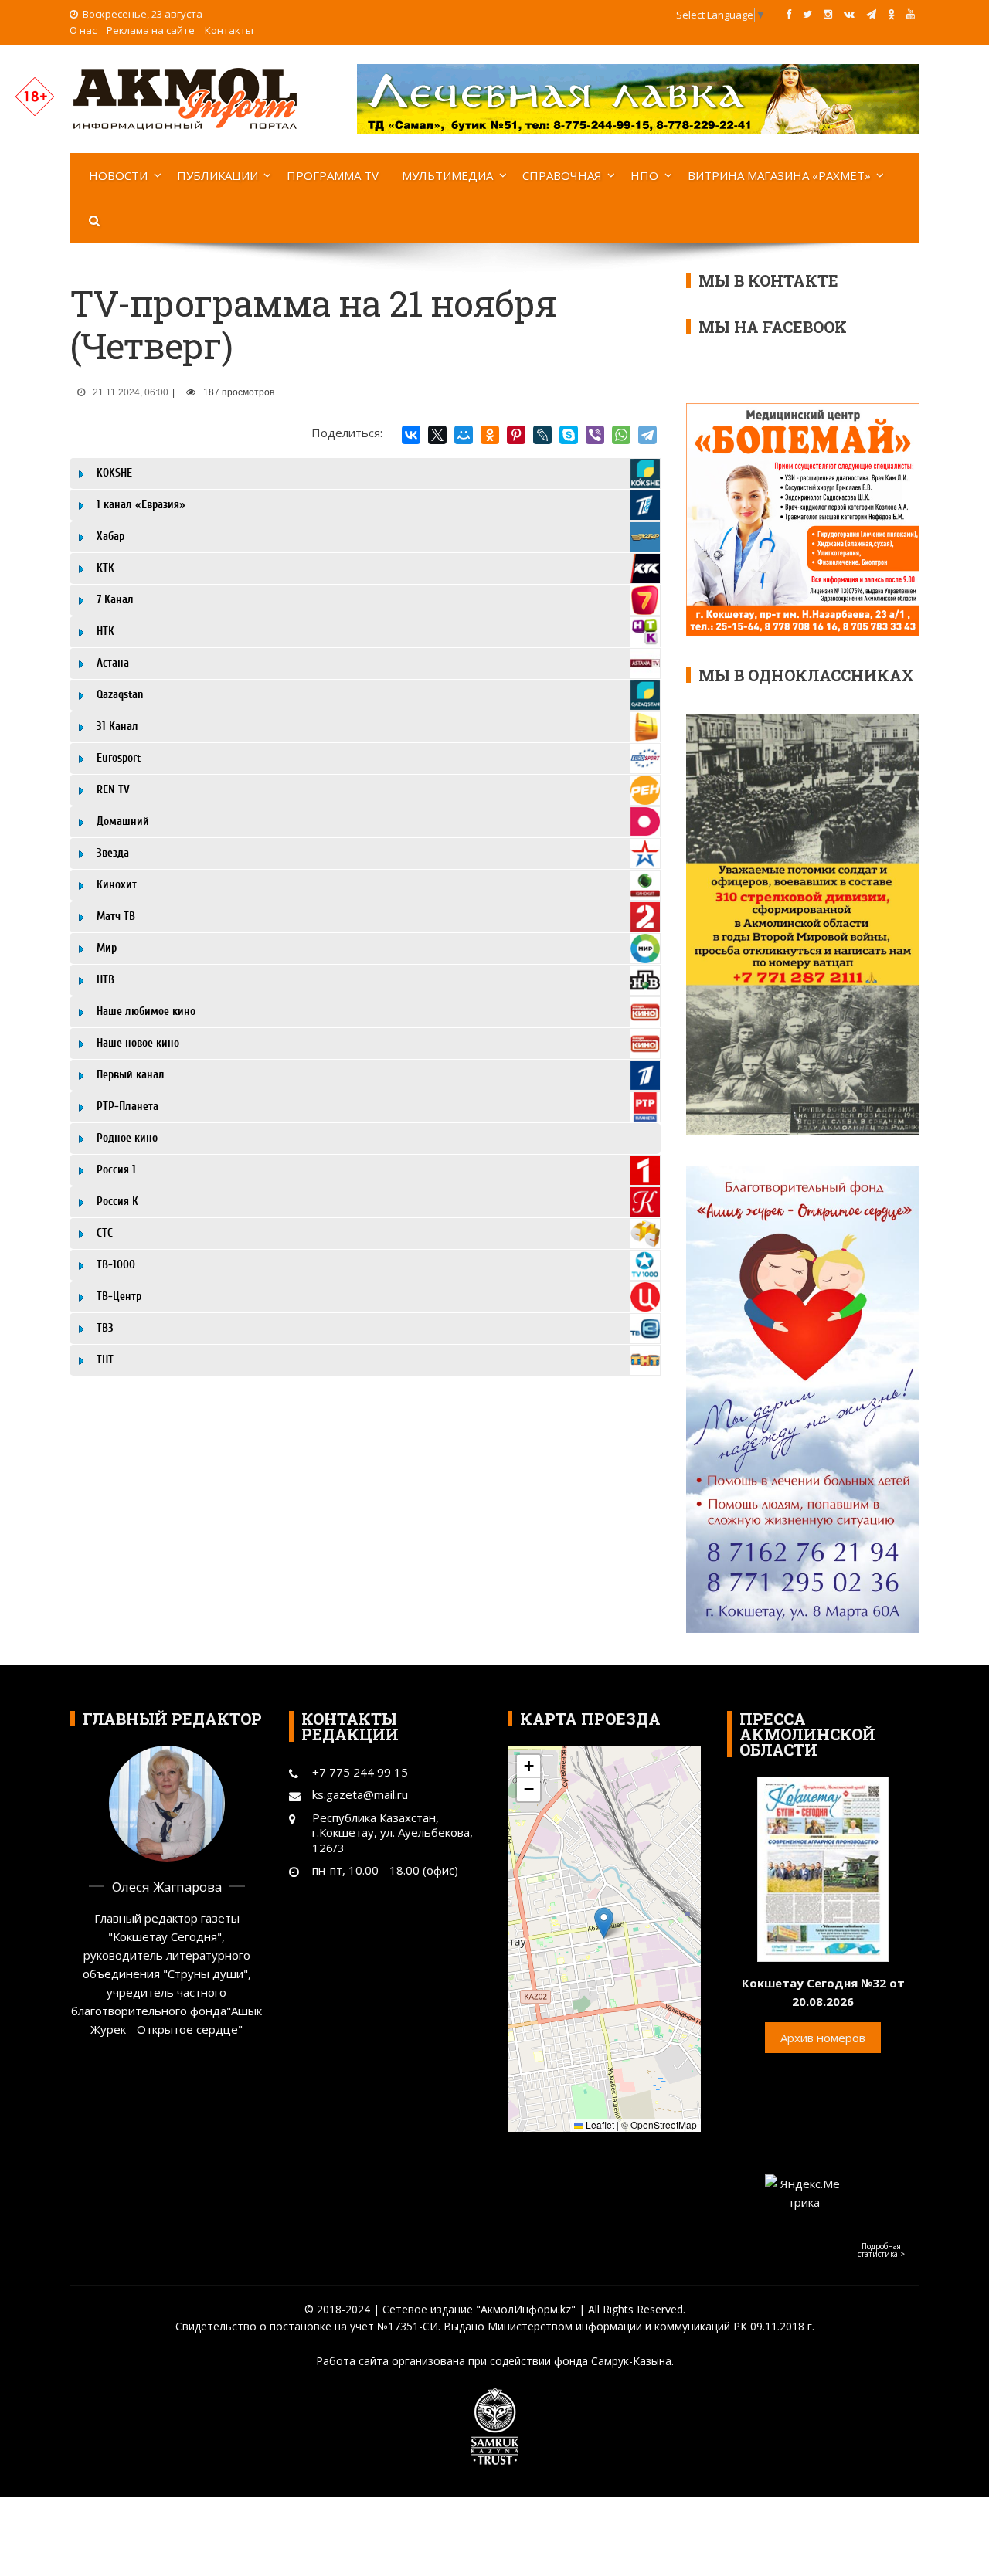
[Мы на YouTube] (911, 14)
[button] (604, 1923)
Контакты (229, 30)
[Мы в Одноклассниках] (891, 14)
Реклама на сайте (151, 30)
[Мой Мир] (464, 435)
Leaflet (599, 2125)
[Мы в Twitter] (807, 14)
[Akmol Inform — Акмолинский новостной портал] (185, 97)
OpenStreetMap (664, 2125)
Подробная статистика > (881, 2250)
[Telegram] (647, 435)
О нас (83, 30)
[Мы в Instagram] (828, 14)
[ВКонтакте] (411, 435)
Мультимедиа (447, 175)
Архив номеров (823, 2038)
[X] (437, 435)
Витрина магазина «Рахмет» (779, 175)
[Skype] (569, 435)
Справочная (562, 175)
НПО (644, 175)
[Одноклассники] (490, 435)
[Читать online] (823, 1868)
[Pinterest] (516, 435)
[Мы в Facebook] (788, 14)
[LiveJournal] (542, 435)
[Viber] (595, 435)
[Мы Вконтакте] (849, 14)
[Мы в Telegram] (871, 14)
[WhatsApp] (621, 435)
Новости (118, 175)
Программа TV (333, 175)
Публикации (218, 175)
